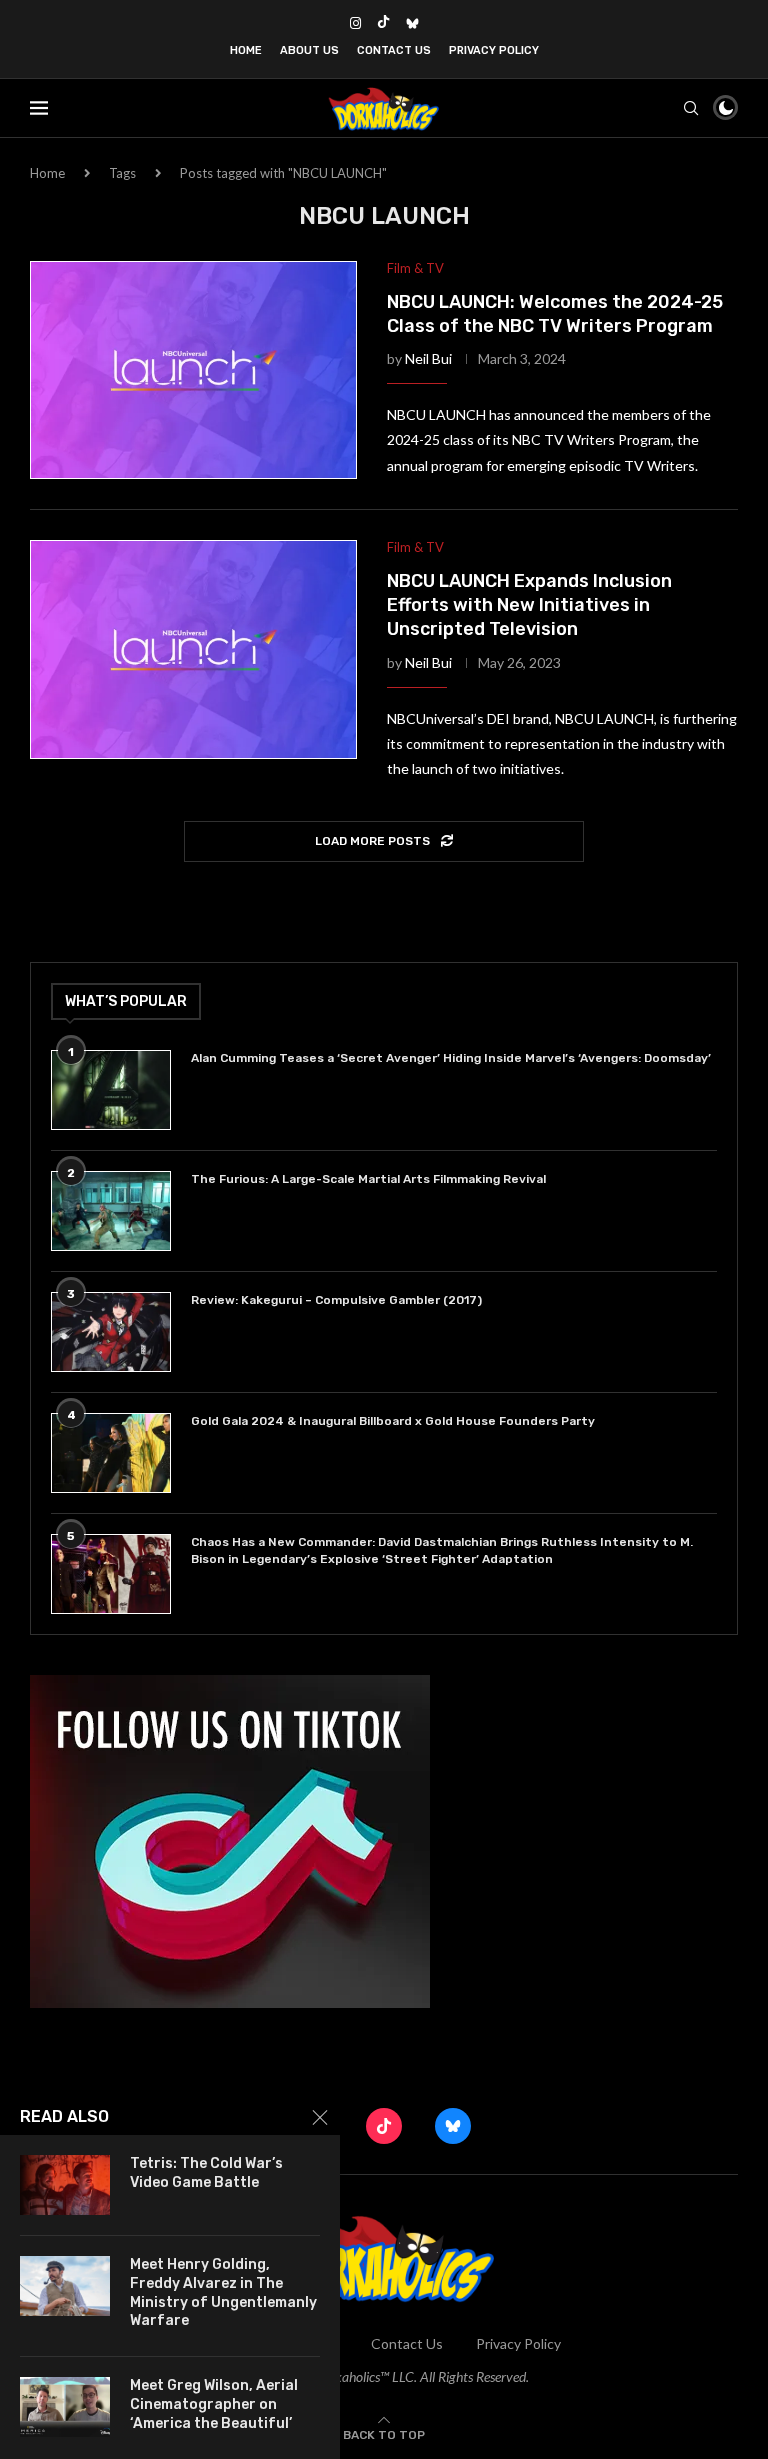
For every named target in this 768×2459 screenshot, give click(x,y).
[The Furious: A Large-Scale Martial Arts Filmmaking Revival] (111, 1211)
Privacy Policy (494, 50)
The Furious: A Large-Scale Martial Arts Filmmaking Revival (371, 1179)
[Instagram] (355, 23)
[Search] (691, 108)
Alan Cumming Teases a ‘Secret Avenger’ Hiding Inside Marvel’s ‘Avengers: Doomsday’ (451, 1058)
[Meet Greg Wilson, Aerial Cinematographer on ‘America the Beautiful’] (65, 2407)
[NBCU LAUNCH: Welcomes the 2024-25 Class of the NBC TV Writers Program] (193, 370)
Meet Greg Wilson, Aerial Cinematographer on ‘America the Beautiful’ (214, 2404)
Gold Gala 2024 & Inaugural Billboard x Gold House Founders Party (393, 1421)
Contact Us (394, 50)
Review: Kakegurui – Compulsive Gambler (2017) (336, 1300)
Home (246, 50)
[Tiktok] (383, 23)
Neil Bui (428, 358)
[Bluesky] (412, 23)
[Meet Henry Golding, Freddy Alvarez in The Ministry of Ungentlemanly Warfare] (65, 2286)
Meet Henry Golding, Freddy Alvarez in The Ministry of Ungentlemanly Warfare (223, 2293)
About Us (309, 50)
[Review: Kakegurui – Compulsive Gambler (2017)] (111, 1332)
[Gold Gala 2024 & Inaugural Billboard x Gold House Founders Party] (111, 1453)
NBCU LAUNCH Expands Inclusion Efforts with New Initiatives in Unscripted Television (529, 605)
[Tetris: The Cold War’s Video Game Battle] (65, 2185)
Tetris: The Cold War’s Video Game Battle (206, 2173)
